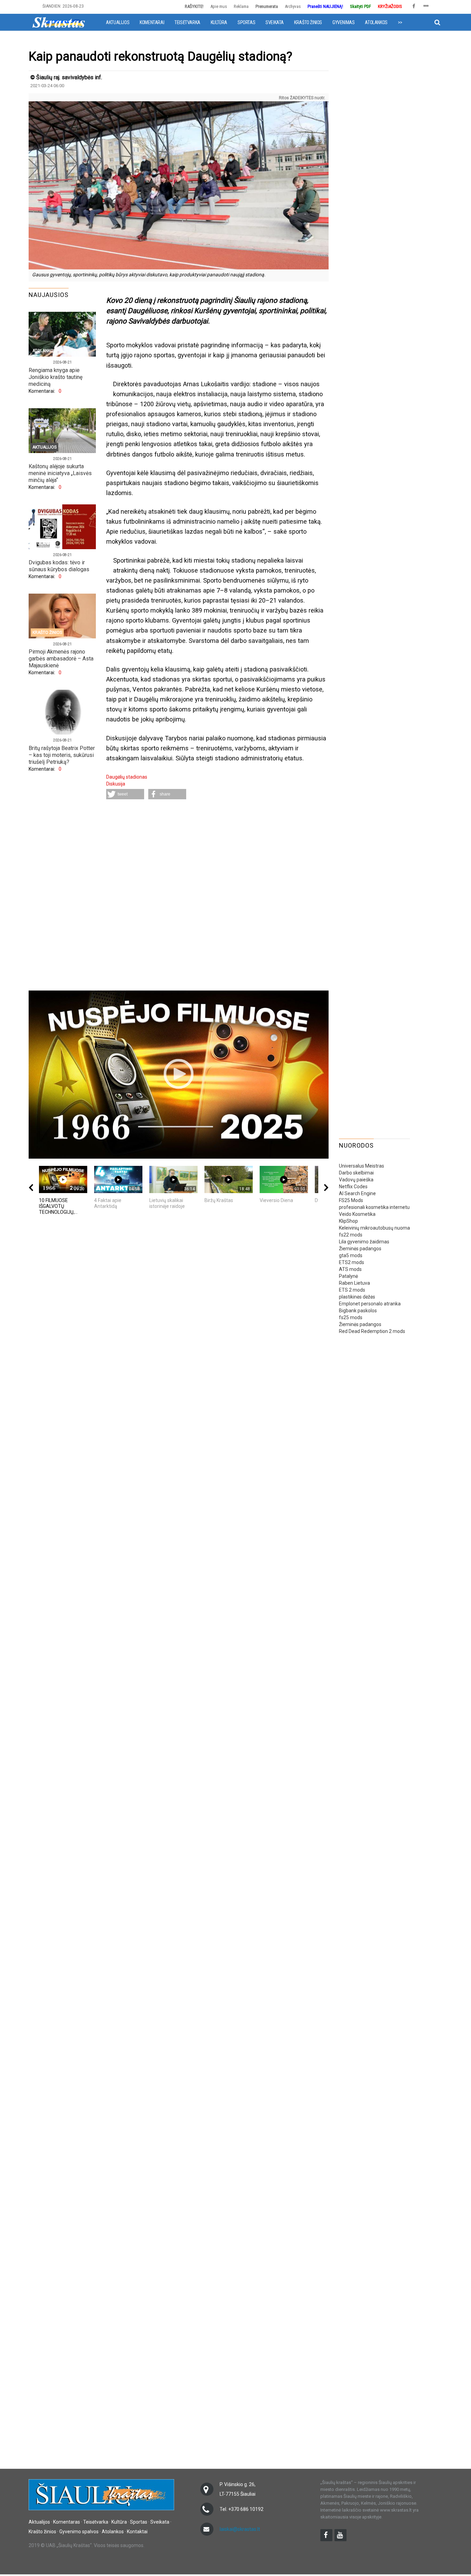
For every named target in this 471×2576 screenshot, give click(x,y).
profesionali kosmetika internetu (374, 1207)
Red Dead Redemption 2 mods (372, 1331)
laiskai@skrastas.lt (240, 2529)
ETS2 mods (352, 1262)
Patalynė (348, 1276)
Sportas (246, 22)
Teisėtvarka (187, 22)
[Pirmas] (59, 22)
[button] (125, 794)
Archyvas (293, 6)
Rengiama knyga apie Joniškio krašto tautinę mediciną (56, 377)
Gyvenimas (343, 22)
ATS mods (350, 1269)
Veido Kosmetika (357, 1214)
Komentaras (67, 2522)
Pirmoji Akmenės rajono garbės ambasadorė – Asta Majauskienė (61, 659)
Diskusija (116, 784)
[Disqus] (217, 896)
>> (400, 22)
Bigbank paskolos (358, 1311)
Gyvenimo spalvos (79, 2532)
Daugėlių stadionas (127, 777)
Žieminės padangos (360, 1249)
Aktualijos (118, 22)
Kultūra (219, 22)
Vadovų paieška (356, 1180)
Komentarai (152, 22)
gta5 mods (351, 1255)
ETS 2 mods (352, 1290)
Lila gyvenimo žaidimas (364, 1242)
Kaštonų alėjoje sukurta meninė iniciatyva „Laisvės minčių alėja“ (60, 473)
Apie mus (219, 6)
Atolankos (376, 22)
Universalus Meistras (362, 1166)
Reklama (241, 6)
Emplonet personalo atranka (370, 1304)
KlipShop (348, 1221)
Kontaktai (137, 2532)
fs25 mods (351, 1317)
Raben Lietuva (354, 1283)
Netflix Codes (353, 1187)
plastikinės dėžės (357, 1297)
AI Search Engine (357, 1193)
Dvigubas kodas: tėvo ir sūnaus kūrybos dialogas (59, 566)
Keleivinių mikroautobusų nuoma (374, 1228)
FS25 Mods (351, 1200)
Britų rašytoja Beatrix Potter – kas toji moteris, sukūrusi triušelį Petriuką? (62, 755)
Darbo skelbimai (356, 1173)
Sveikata (275, 22)
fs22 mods (351, 1235)
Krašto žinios (308, 22)
